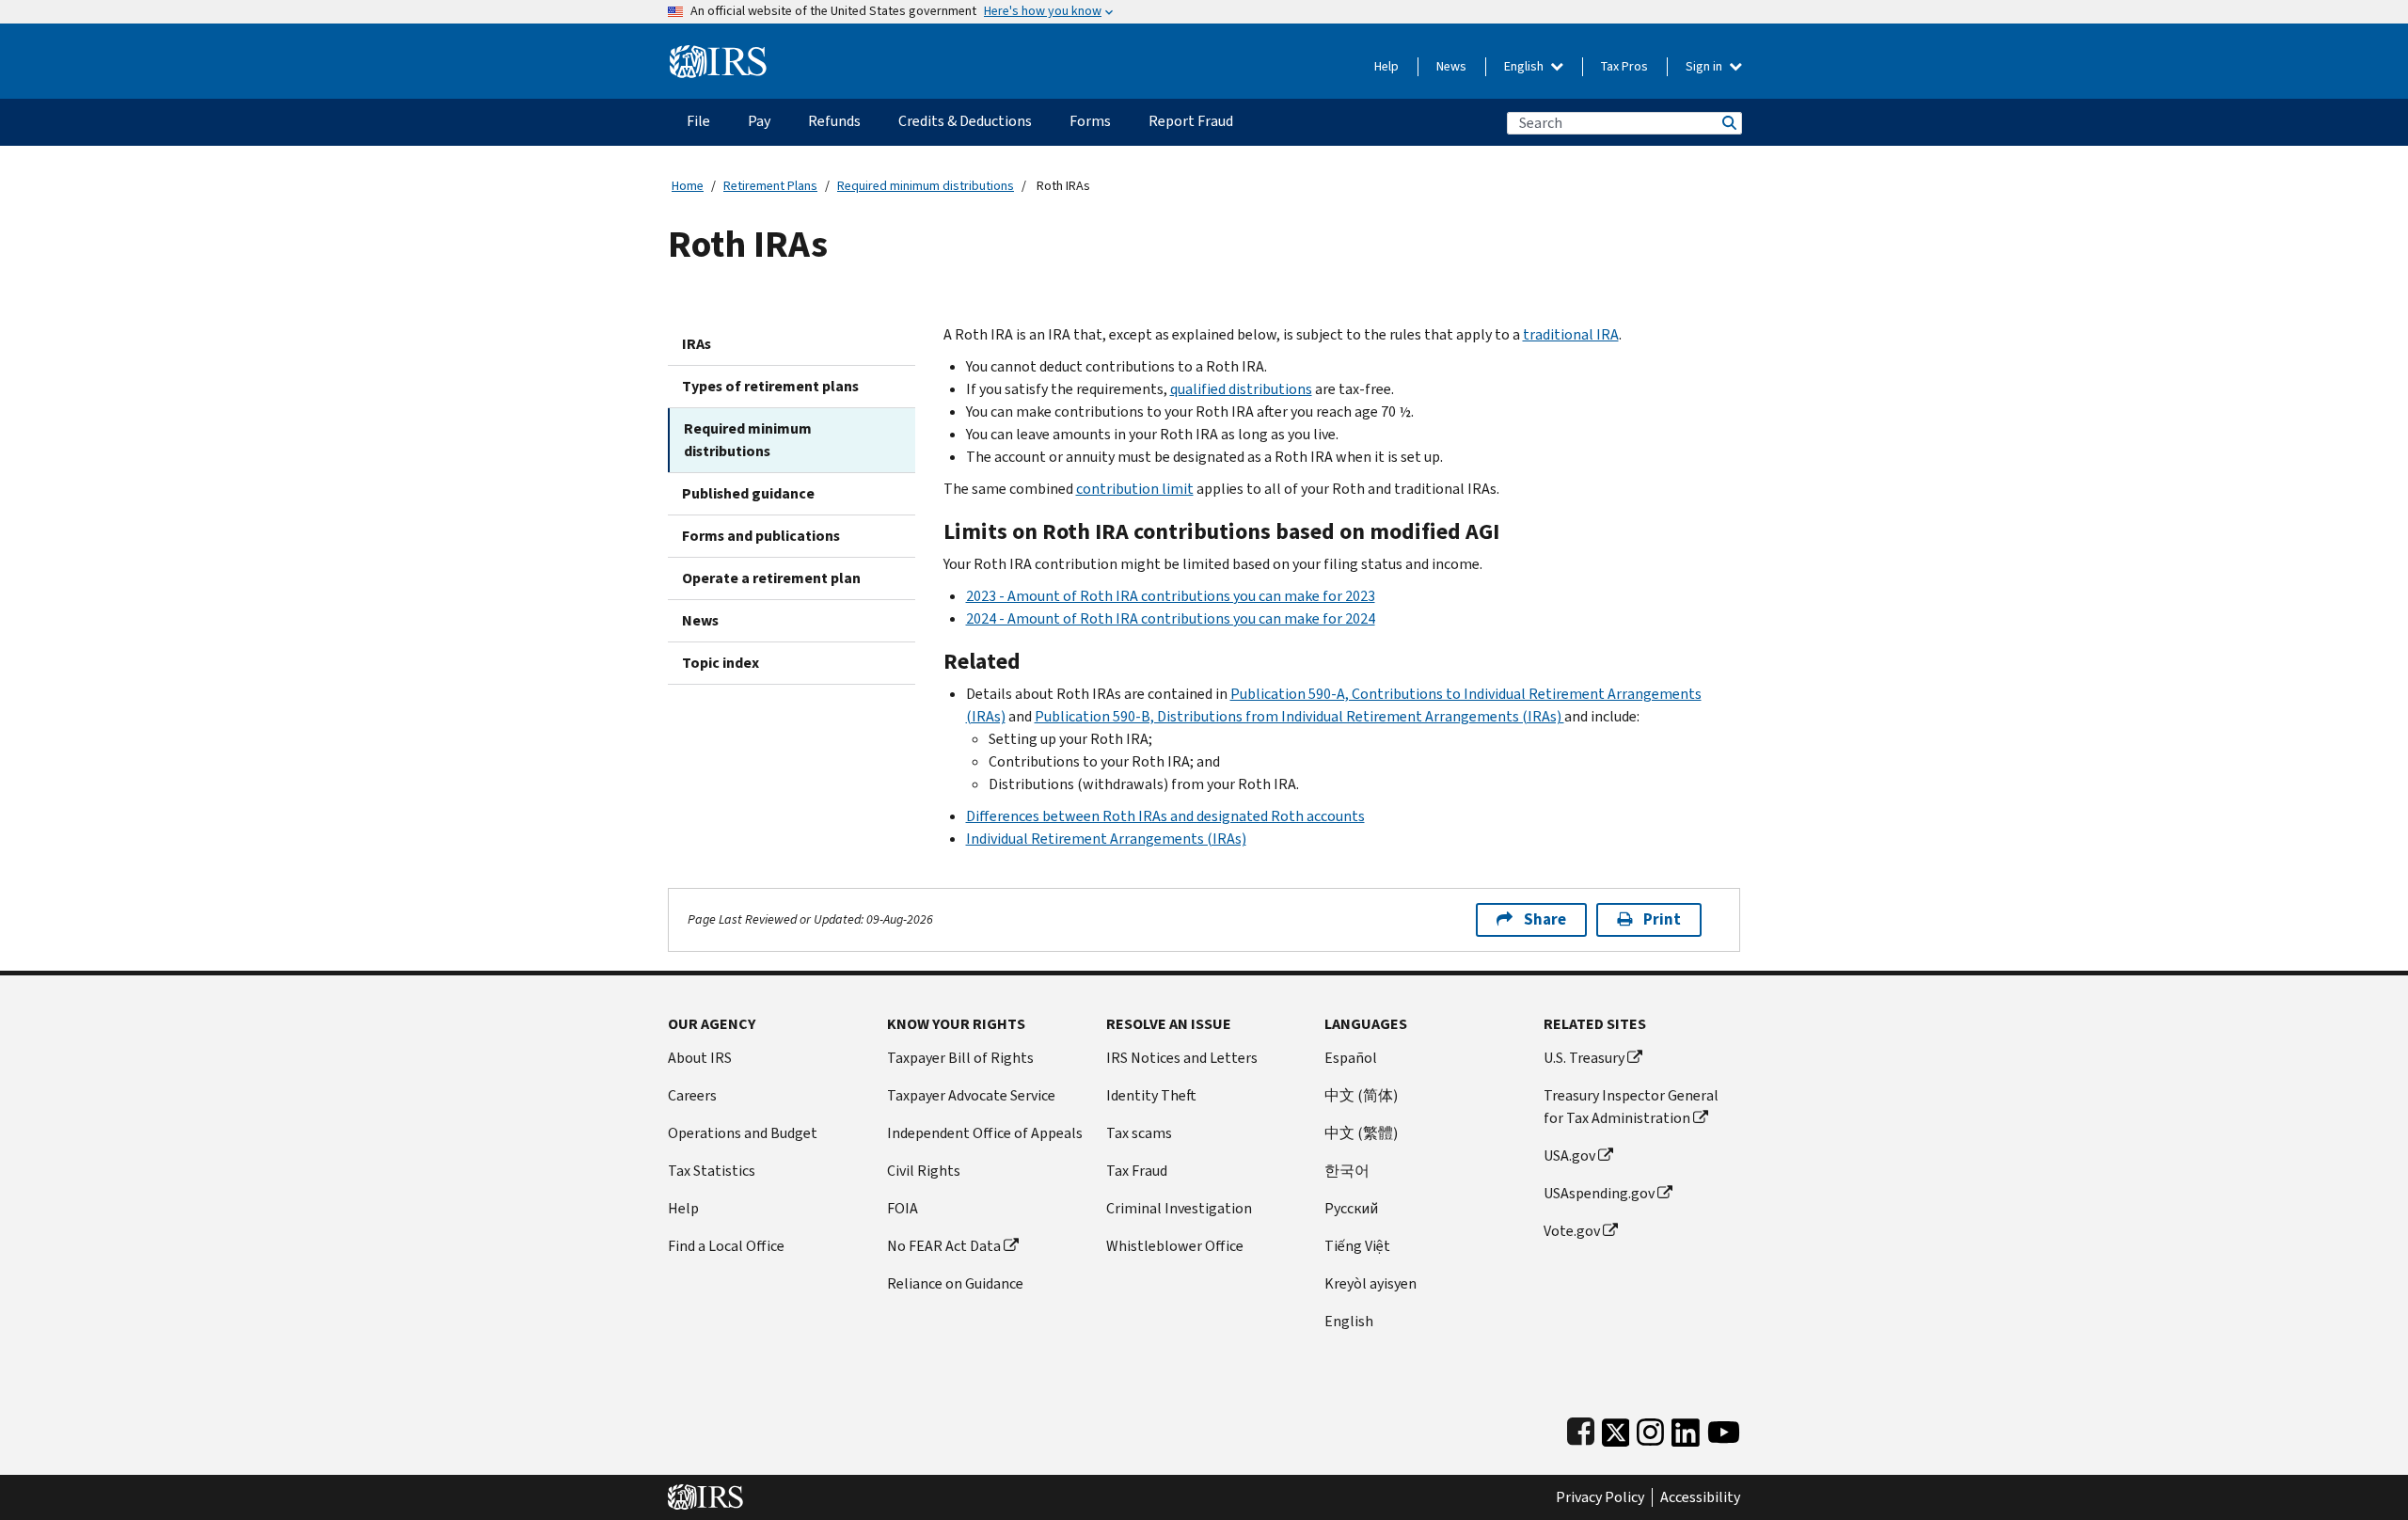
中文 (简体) (1361, 1095)
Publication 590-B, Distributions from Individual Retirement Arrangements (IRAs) (1299, 716)
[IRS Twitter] (1616, 1428)
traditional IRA (1571, 334)
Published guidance (748, 493)
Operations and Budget (743, 1133)
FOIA (903, 1208)
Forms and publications (761, 536)
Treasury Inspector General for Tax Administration (1631, 1107)
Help (1386, 66)
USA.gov (1569, 1156)
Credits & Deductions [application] (965, 121)
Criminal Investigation (1179, 1208)
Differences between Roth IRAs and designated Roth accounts (1165, 816)
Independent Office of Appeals (985, 1133)
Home (688, 186)
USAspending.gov (1599, 1193)
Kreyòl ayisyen (1370, 1283)
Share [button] (1545, 919)
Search (1728, 123)
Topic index (721, 663)
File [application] (698, 121)
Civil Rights (924, 1171)
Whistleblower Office (1175, 1246)
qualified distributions (1241, 389)
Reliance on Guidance (955, 1283)
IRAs (697, 344)
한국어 (1347, 1171)
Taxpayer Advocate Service (971, 1095)
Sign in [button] (1705, 66)
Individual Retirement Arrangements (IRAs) (1106, 839)
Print (1662, 919)
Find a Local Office (726, 1246)
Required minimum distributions (926, 186)
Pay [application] (759, 121)
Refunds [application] (834, 121)
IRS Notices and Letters (1182, 1058)
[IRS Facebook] (1581, 1428)
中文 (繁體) (1361, 1133)
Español (1351, 1058)
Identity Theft (1151, 1095)
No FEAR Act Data (944, 1246)
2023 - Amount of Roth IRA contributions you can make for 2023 (1171, 596)
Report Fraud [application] (1191, 121)
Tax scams (1139, 1133)
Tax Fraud (1137, 1171)
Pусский (1351, 1208)
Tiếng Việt (1357, 1246)
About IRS (700, 1058)
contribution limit (1135, 489)
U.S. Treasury (1584, 1058)
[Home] (718, 54)
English (1525, 66)
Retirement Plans (770, 186)
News (1451, 66)
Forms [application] (1090, 121)
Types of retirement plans (770, 386)
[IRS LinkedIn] (1686, 1428)
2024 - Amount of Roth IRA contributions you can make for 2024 (1171, 618)
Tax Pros (1624, 66)
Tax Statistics (712, 1171)
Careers (692, 1095)
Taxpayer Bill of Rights (960, 1058)
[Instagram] (1650, 1428)
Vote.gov (1572, 1231)
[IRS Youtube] (1724, 1428)
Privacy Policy (1600, 1497)
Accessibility (1700, 1497)
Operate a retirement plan (771, 578)
